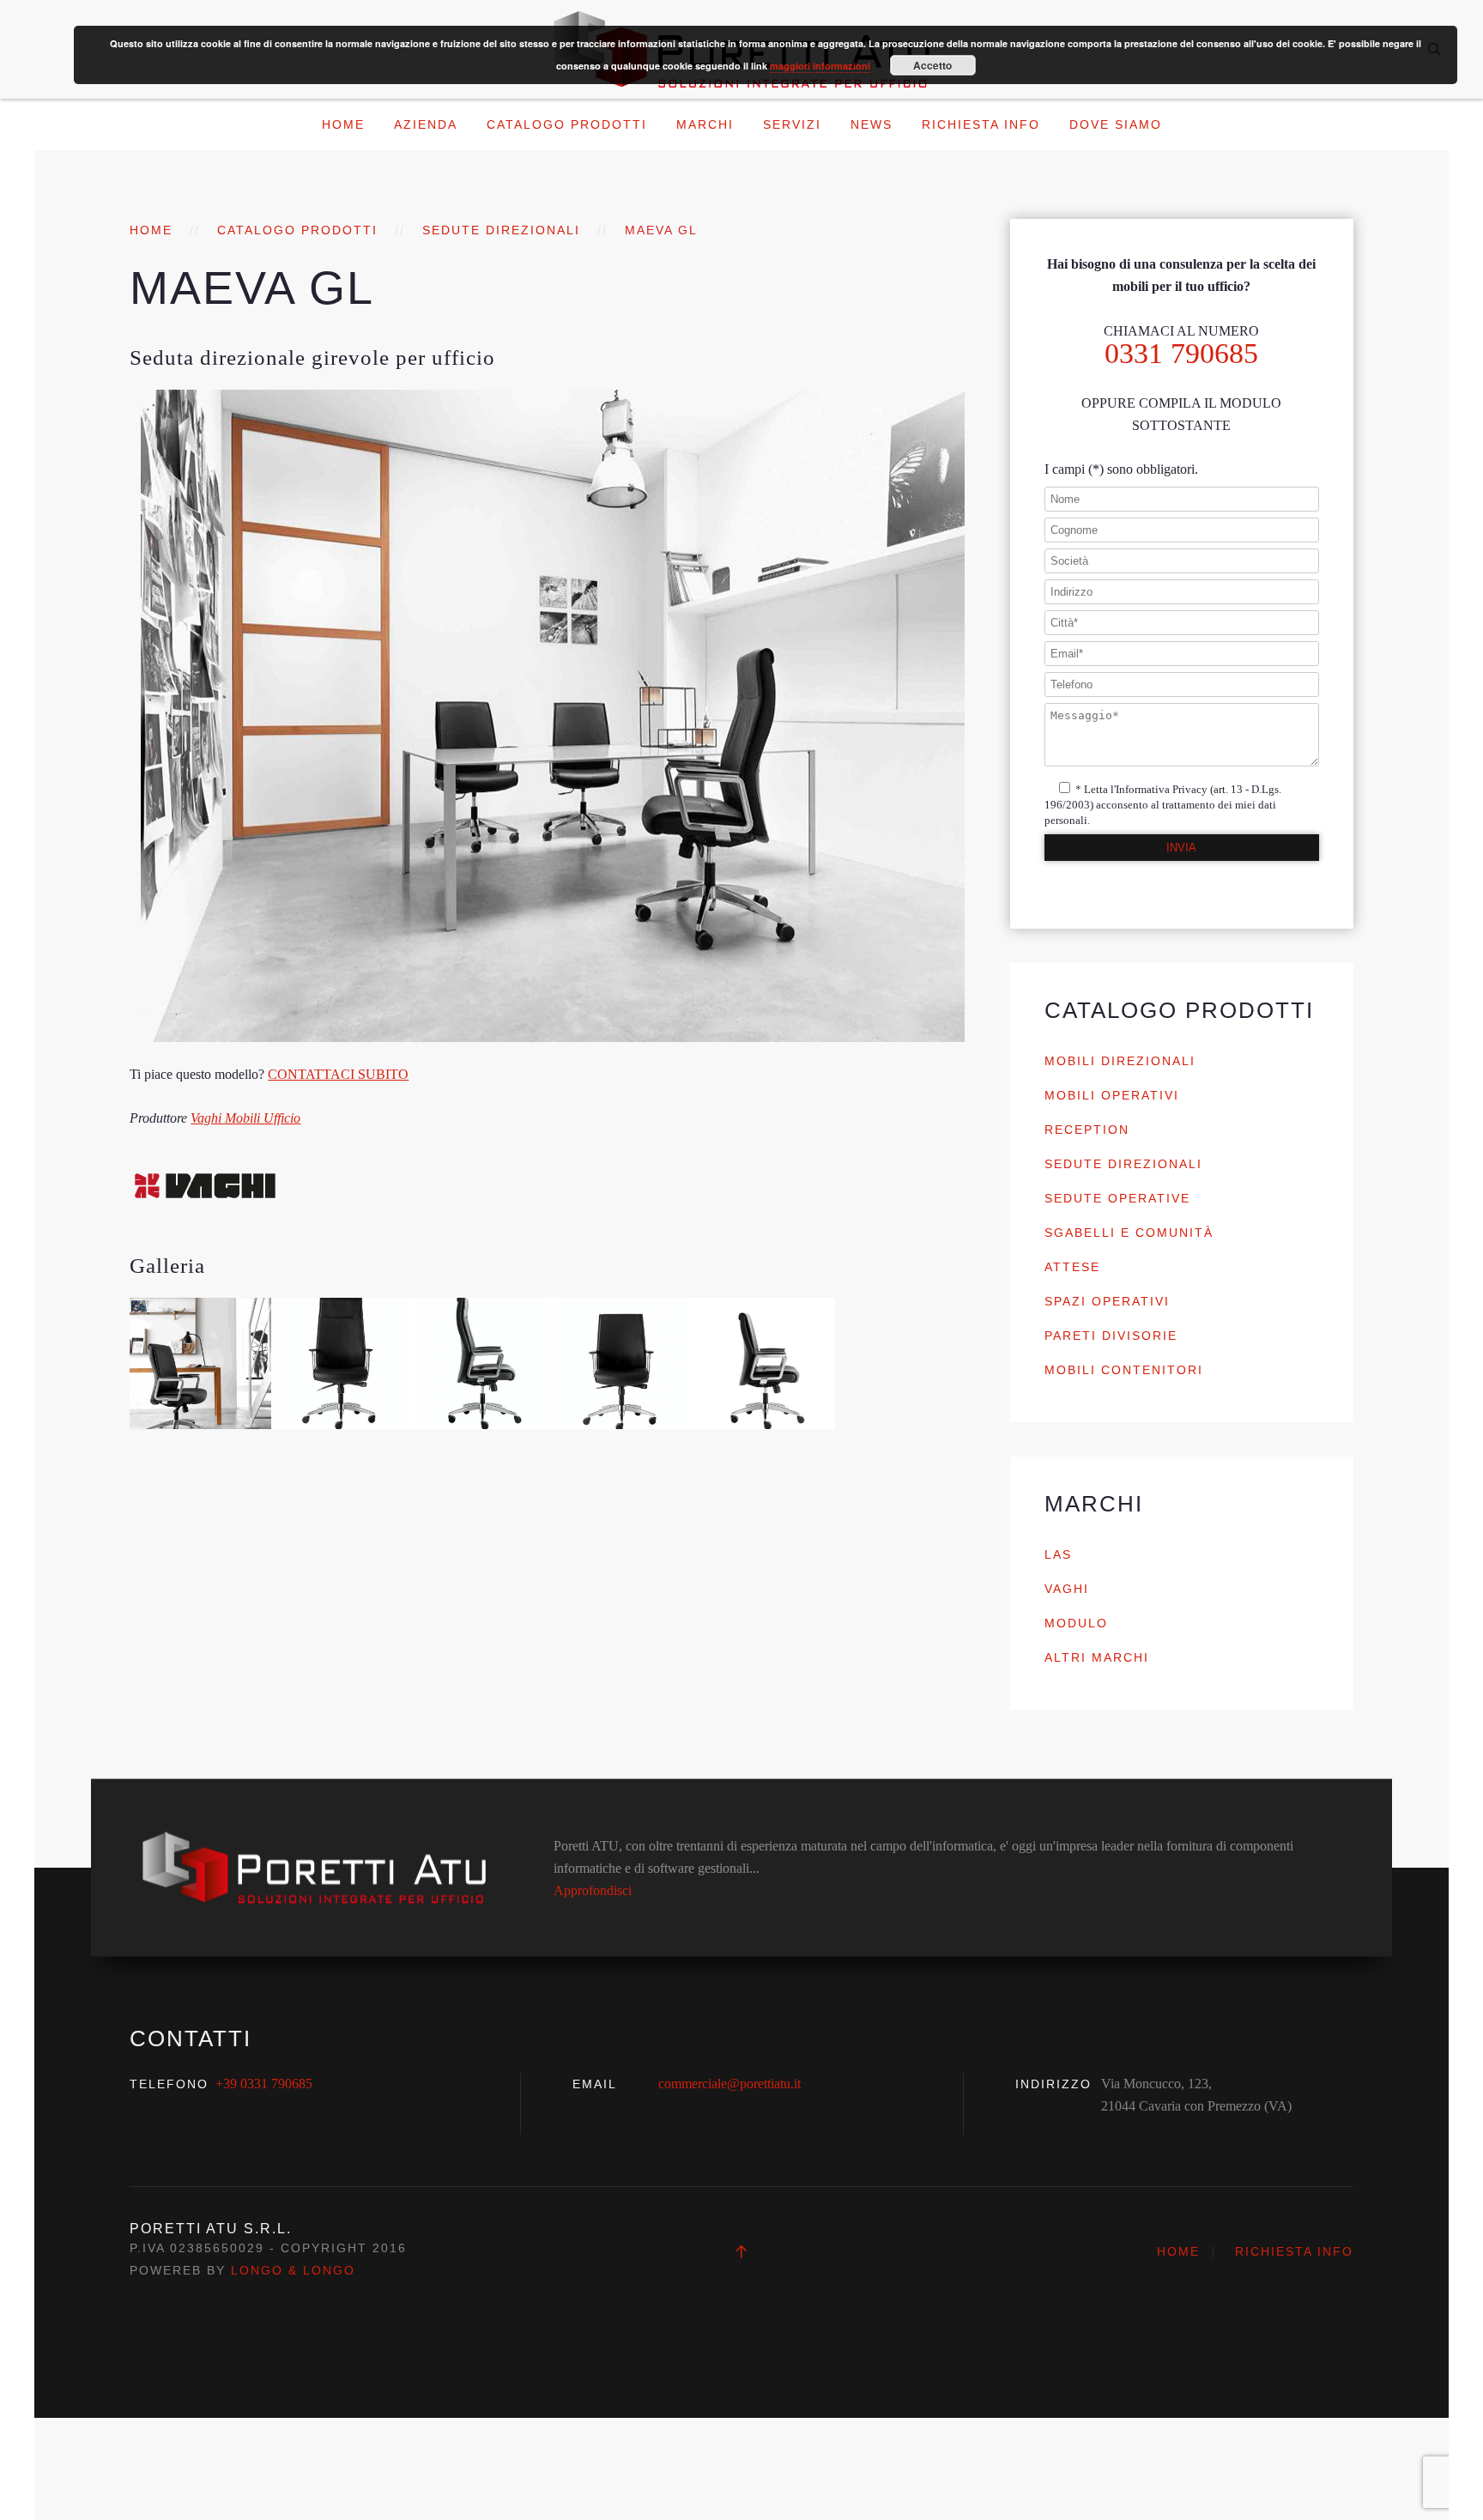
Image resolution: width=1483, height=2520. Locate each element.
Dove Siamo (1116, 124)
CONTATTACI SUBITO (338, 1074)
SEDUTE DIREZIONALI (501, 230)
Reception (1087, 1130)
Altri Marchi (1097, 1657)
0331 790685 (1181, 353)
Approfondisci (593, 1890)
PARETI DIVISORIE (1111, 1336)
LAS (1058, 1554)
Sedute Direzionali (1123, 1164)
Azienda (426, 124)
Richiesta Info (981, 124)
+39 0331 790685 (264, 2084)
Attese (1072, 1267)
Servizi (792, 124)
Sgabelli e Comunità (1129, 1233)
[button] (200, 1363)
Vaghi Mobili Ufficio (245, 1118)
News (872, 124)
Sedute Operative (1117, 1198)
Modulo (1076, 1623)
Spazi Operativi (1107, 1301)
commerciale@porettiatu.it (729, 2084)
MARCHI (705, 124)
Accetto (932, 65)
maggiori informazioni (820, 66)
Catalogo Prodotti (567, 124)
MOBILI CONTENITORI (1124, 1370)
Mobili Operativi (1112, 1095)
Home (343, 124)
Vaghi (1067, 1589)
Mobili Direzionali (1120, 1061)
